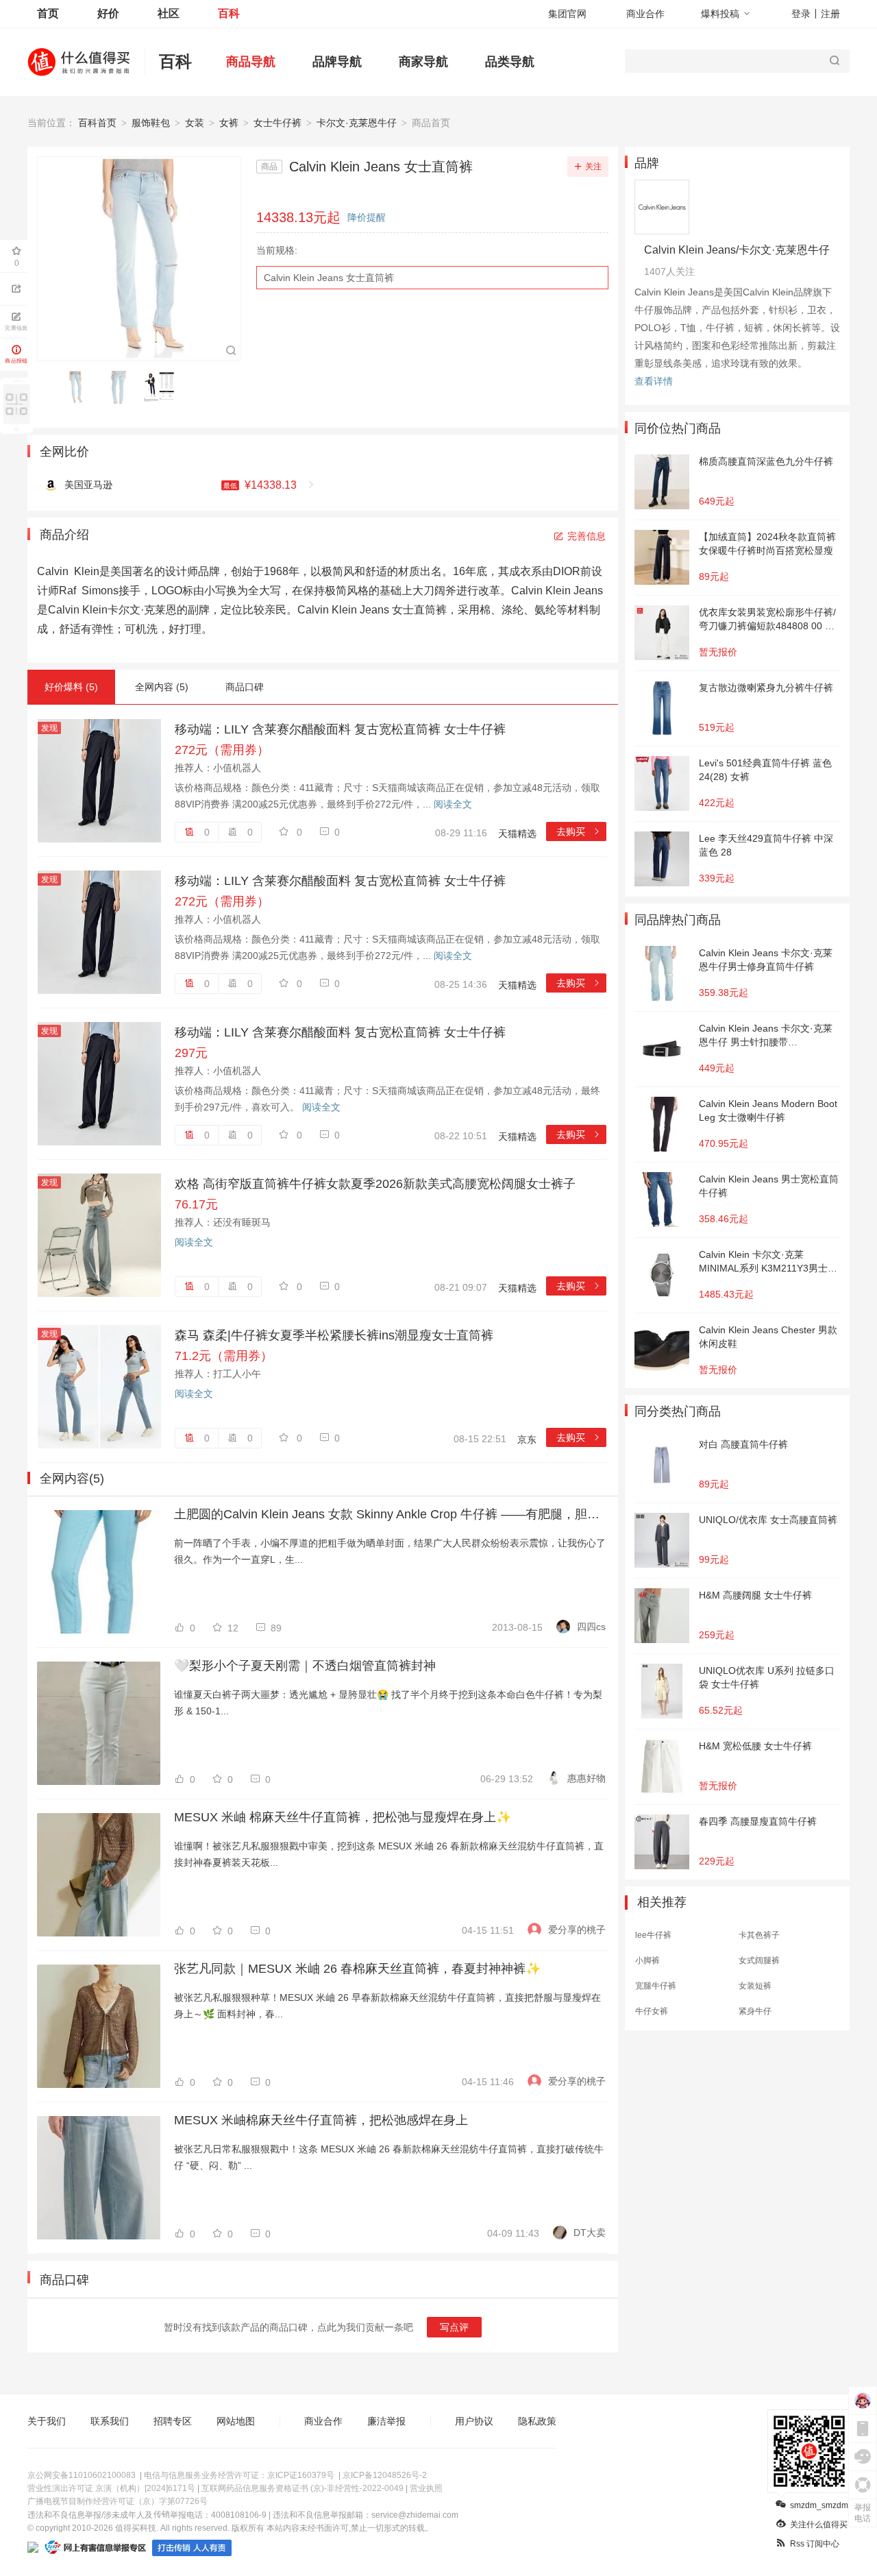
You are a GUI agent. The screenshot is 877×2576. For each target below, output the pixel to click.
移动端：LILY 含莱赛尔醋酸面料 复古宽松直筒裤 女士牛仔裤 (340, 729)
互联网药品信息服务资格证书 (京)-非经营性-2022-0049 (302, 2488)
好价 (108, 13)
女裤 (229, 123)
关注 (593, 167)
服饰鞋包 (151, 123)
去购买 (579, 831)
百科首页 (97, 123)
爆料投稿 (720, 14)
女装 (195, 123)
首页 (48, 13)
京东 (527, 1439)
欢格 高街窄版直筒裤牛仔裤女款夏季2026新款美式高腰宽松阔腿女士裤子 (375, 1184)
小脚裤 (647, 1960)
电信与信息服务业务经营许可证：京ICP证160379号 (239, 2475)
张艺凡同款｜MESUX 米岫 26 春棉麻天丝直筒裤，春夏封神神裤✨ (357, 1969)
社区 (169, 13)
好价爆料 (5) (71, 687)
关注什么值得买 (819, 2525)
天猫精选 (517, 834)
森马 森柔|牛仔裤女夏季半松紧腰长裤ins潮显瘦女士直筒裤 (334, 1335)
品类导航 (510, 62)
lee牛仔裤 (653, 1935)
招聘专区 (173, 2421)
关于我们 (47, 2421)
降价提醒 (367, 217)
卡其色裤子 (759, 1935)
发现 (49, 728)
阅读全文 (453, 804)
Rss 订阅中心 (815, 2544)
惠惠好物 (586, 1778)
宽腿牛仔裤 (656, 1986)
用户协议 (474, 2421)
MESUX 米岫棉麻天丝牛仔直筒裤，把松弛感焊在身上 (321, 2120)
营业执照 (426, 2488)
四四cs (591, 1627)
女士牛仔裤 (277, 123)
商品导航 (251, 62)
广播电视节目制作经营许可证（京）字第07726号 (118, 2501)
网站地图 (236, 2421)
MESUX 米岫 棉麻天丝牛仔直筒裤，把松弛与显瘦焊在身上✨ (343, 1817)
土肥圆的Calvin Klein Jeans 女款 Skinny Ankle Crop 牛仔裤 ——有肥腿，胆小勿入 (390, 1514)
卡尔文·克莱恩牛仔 (357, 123)
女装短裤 (755, 1986)
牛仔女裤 (652, 2011)
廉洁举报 (386, 2421)
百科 (229, 13)
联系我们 (110, 2421)
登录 (801, 14)
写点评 (454, 2327)
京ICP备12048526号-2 (385, 2475)
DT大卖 (590, 2233)
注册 (830, 14)
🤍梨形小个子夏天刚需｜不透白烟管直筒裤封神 (305, 1666)
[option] (79, 387)
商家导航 (423, 62)
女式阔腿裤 (759, 1960)
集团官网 (567, 14)
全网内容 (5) (162, 687)
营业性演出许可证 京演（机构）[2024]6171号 (111, 2488)
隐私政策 (537, 2421)
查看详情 (654, 381)
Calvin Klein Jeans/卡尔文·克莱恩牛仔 (737, 250)
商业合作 (645, 14)
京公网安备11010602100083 (82, 2475)
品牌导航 (337, 62)
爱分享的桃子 (577, 1930)
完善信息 (586, 536)
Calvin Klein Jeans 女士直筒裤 (329, 278)
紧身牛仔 (755, 2011)
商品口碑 (245, 687)
